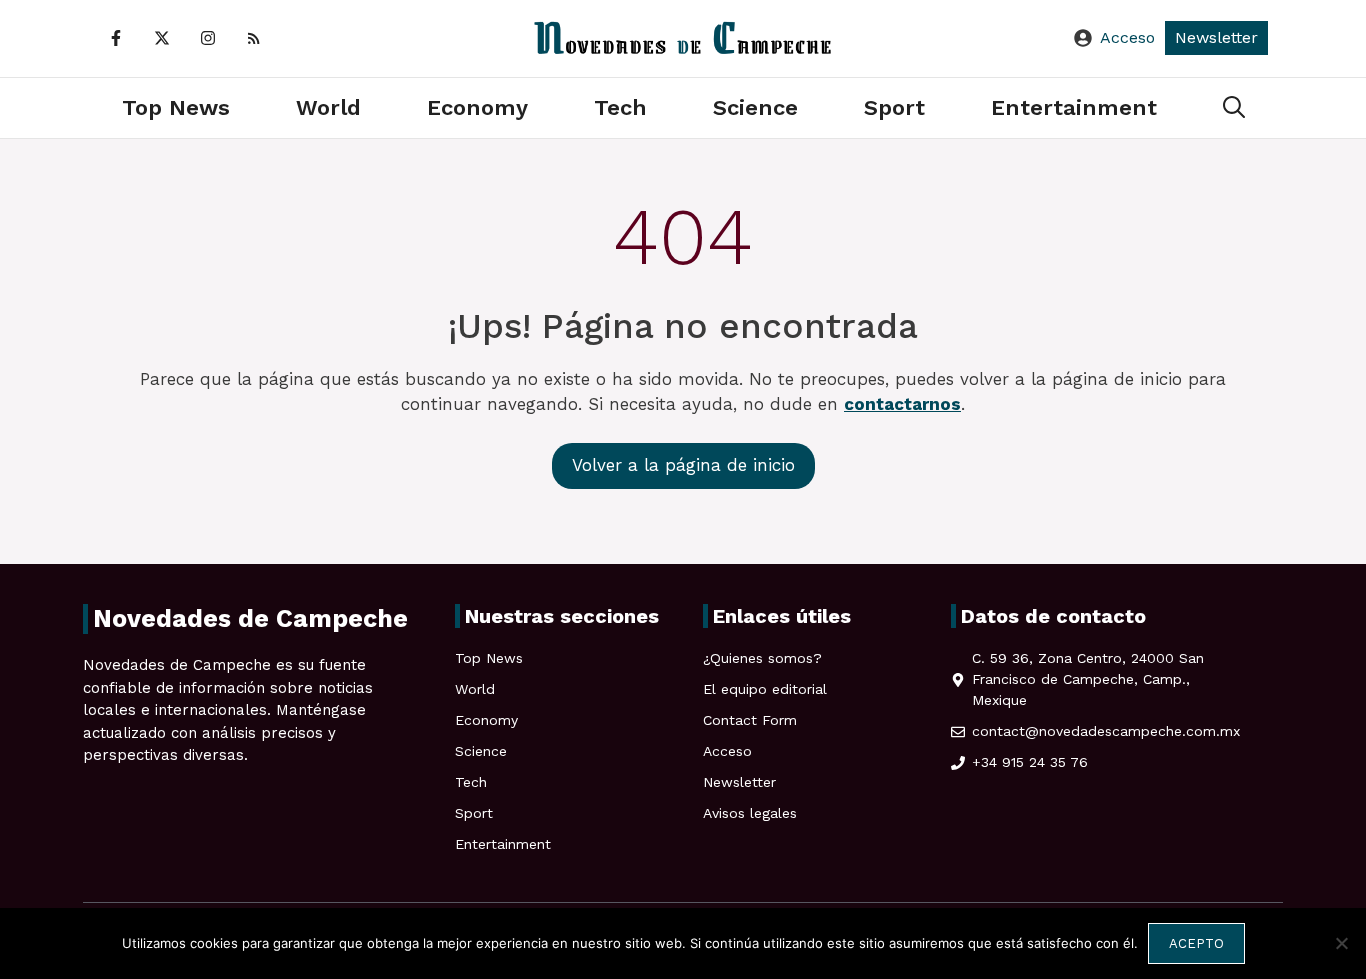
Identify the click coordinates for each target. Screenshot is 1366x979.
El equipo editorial (765, 689)
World (328, 107)
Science (755, 107)
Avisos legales (750, 813)
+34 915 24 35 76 (1030, 762)
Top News (176, 107)
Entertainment (1074, 107)
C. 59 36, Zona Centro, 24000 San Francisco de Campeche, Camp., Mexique (1088, 679)
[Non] (1341, 943)
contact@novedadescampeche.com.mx (1106, 731)
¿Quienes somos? (762, 658)
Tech (620, 107)
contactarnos (902, 404)
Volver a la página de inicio (683, 465)
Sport (894, 107)
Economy (477, 107)
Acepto (1196, 943)
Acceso (1127, 37)
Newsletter (1216, 37)
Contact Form (750, 720)
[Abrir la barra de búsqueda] (1234, 108)
